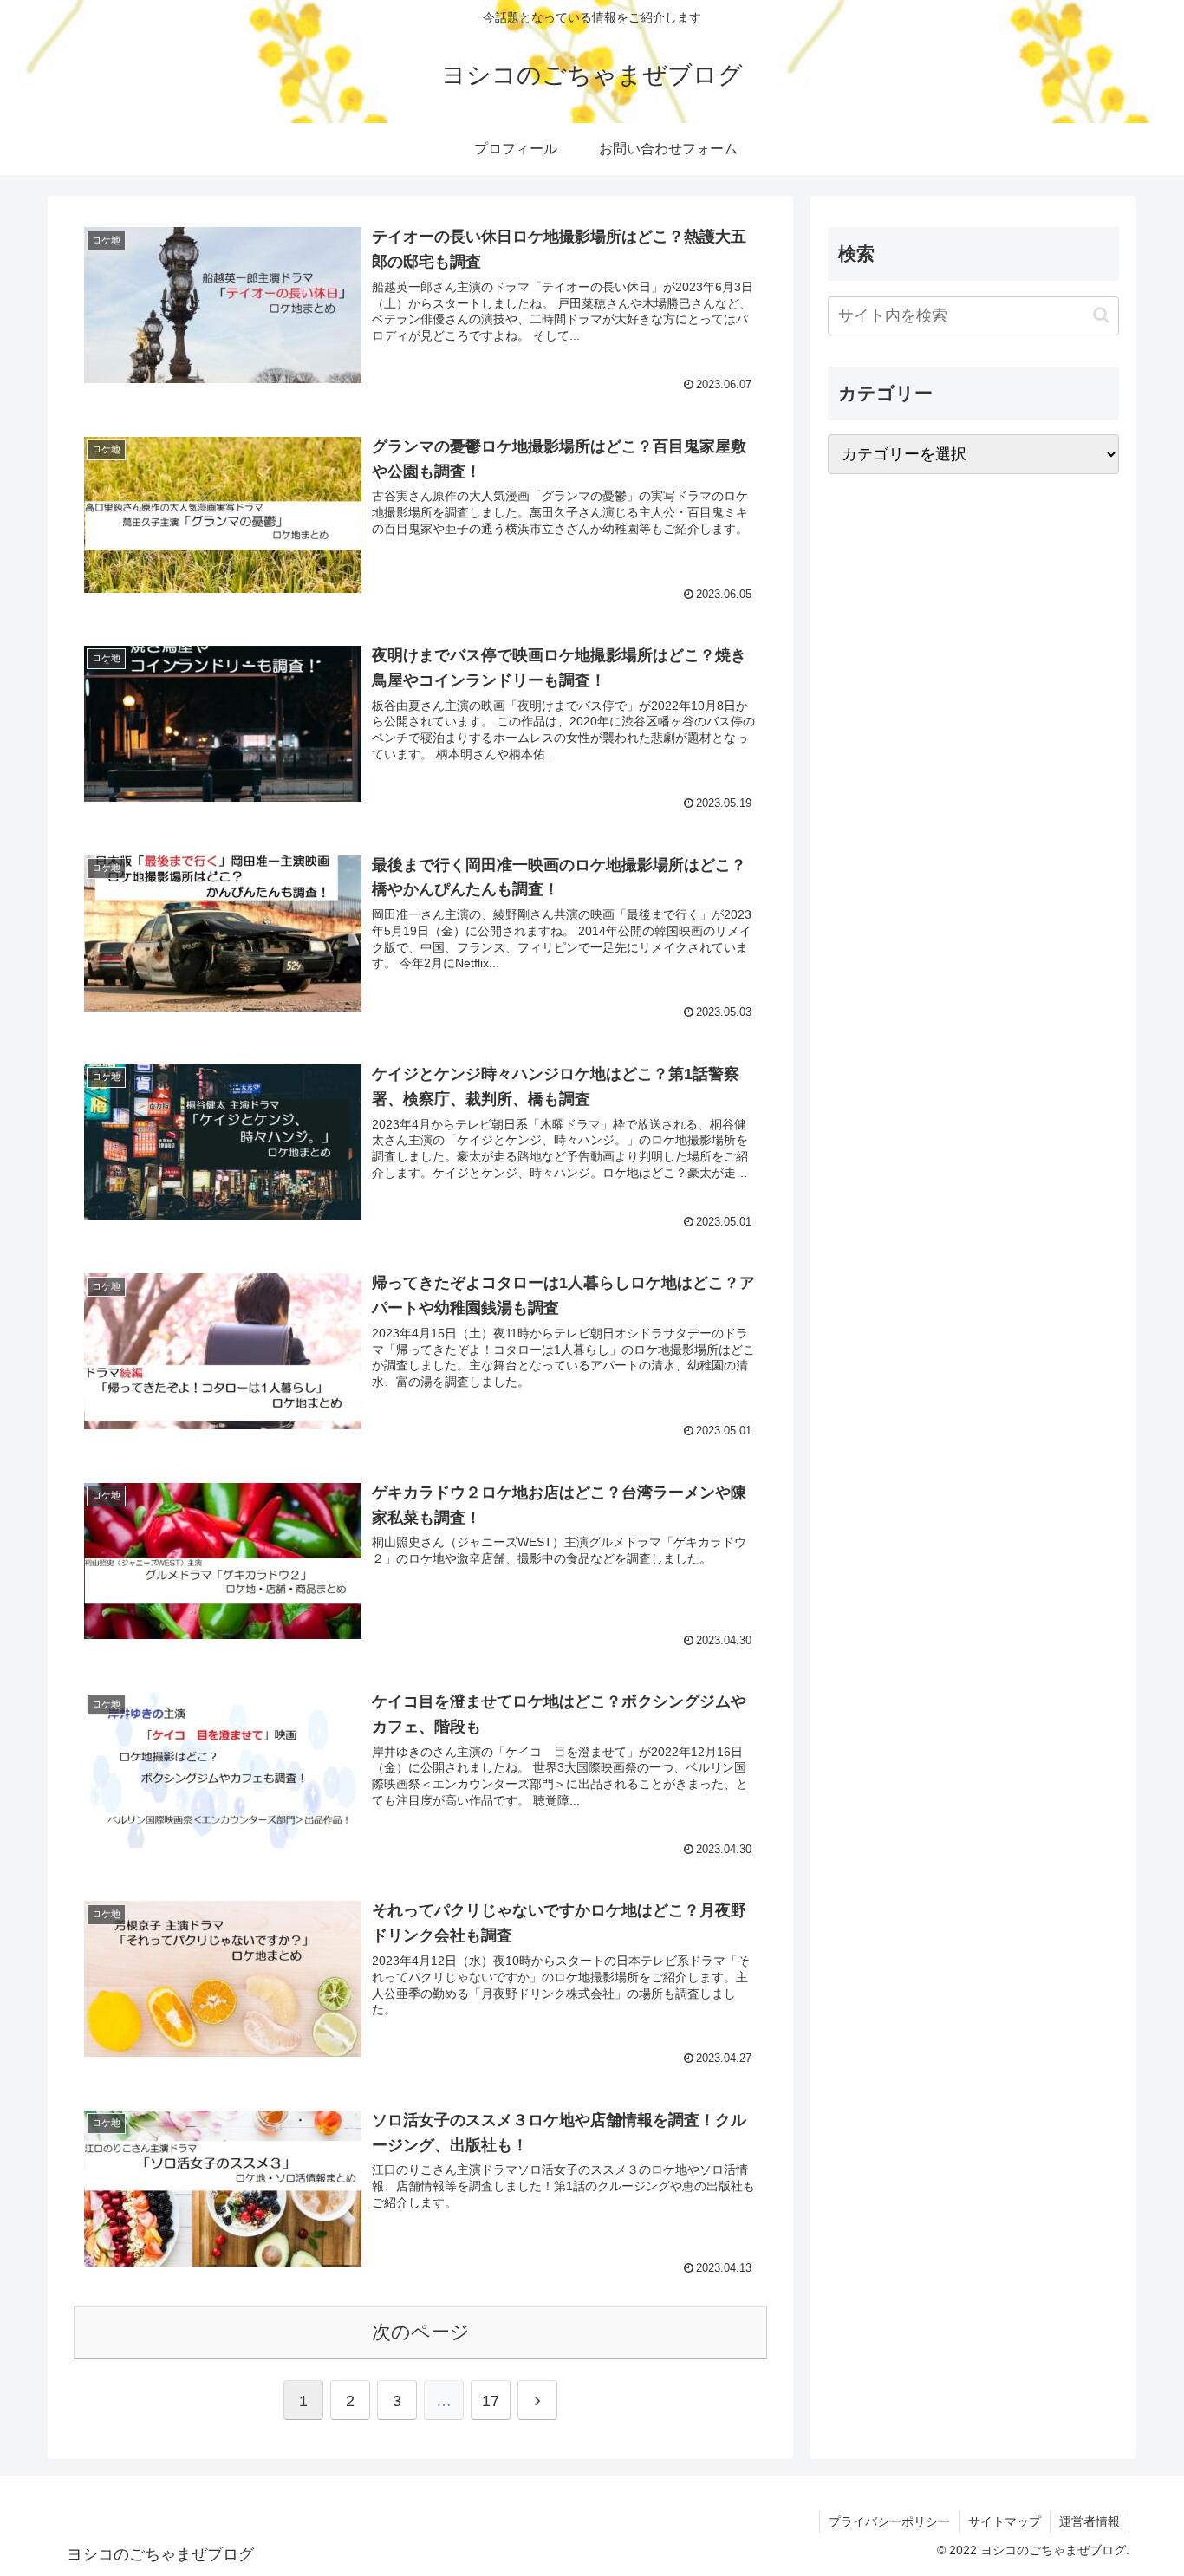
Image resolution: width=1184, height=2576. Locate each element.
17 (491, 2401)
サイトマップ (1005, 2521)
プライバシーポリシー (889, 2521)
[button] (1101, 316)
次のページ (421, 2332)
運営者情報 (1090, 2521)
